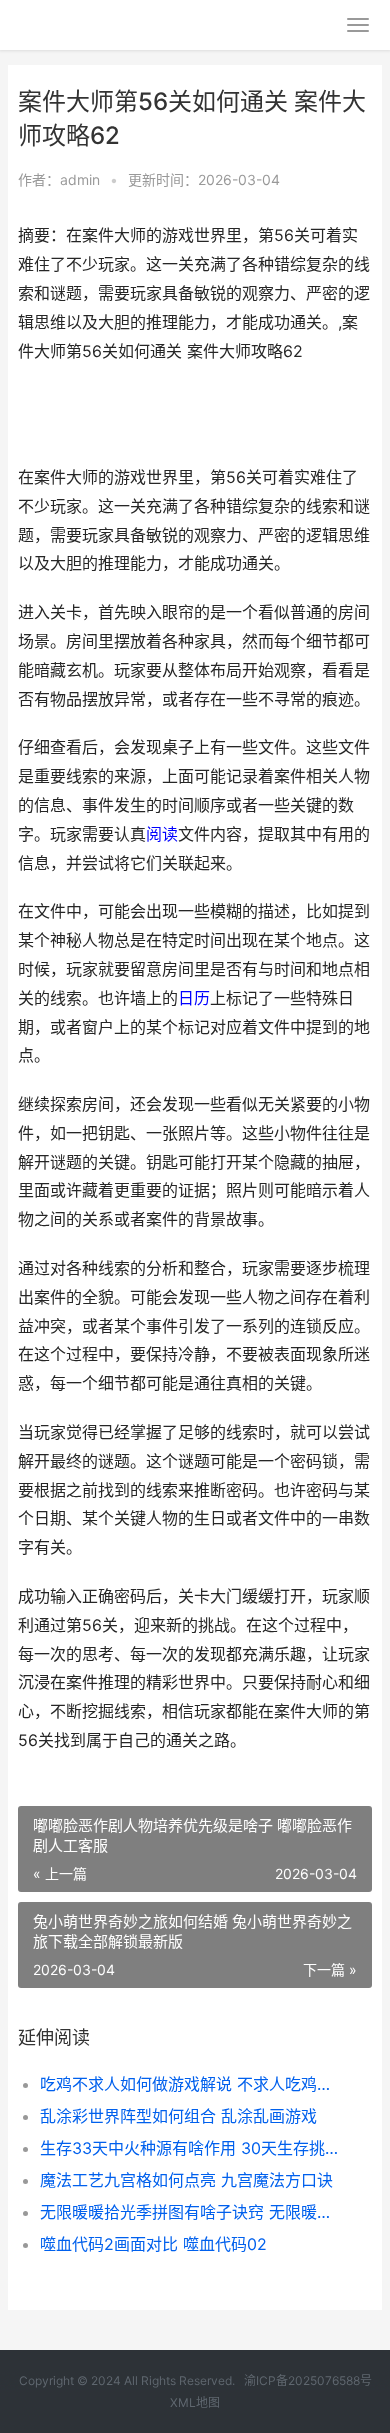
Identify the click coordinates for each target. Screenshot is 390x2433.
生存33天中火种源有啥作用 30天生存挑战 (189, 2148)
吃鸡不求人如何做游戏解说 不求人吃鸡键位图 (189, 2084)
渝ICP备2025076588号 (308, 2380)
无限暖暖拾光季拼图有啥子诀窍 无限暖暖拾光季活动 (189, 2212)
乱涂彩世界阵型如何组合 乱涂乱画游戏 (178, 2116)
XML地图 (195, 2402)
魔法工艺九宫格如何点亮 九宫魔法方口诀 (186, 2180)
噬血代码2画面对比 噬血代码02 (153, 2244)
